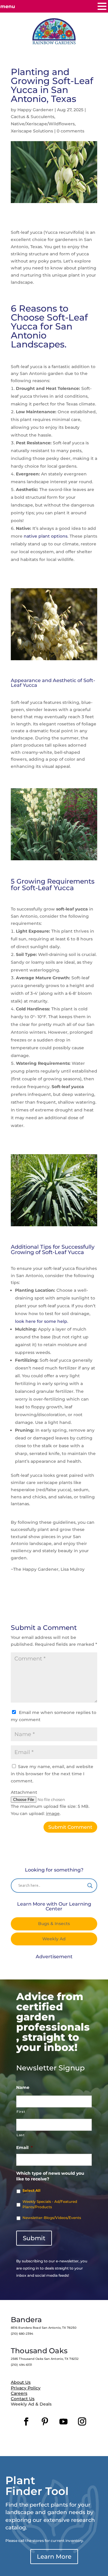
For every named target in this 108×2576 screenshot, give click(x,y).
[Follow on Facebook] (26, 2422)
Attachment (24, 1792)
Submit (34, 2238)
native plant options (46, 536)
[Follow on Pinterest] (45, 2422)
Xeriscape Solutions (32, 131)
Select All (31, 2190)
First (21, 2112)
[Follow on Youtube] (63, 2422)
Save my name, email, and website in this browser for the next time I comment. (52, 1774)
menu (8, 6)
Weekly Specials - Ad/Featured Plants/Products (50, 2204)
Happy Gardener (35, 110)
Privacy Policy (26, 2388)
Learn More (54, 2557)
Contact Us (23, 2399)
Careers (19, 2393)
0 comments (70, 131)
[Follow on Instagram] (82, 2422)
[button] (102, 7)
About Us (21, 2382)
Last (21, 2135)
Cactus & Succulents (33, 117)
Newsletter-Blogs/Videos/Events (52, 2218)
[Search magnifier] (90, 1886)
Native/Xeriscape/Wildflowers (43, 124)
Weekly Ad (54, 1939)
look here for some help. (42, 1321)
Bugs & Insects (54, 1924)
